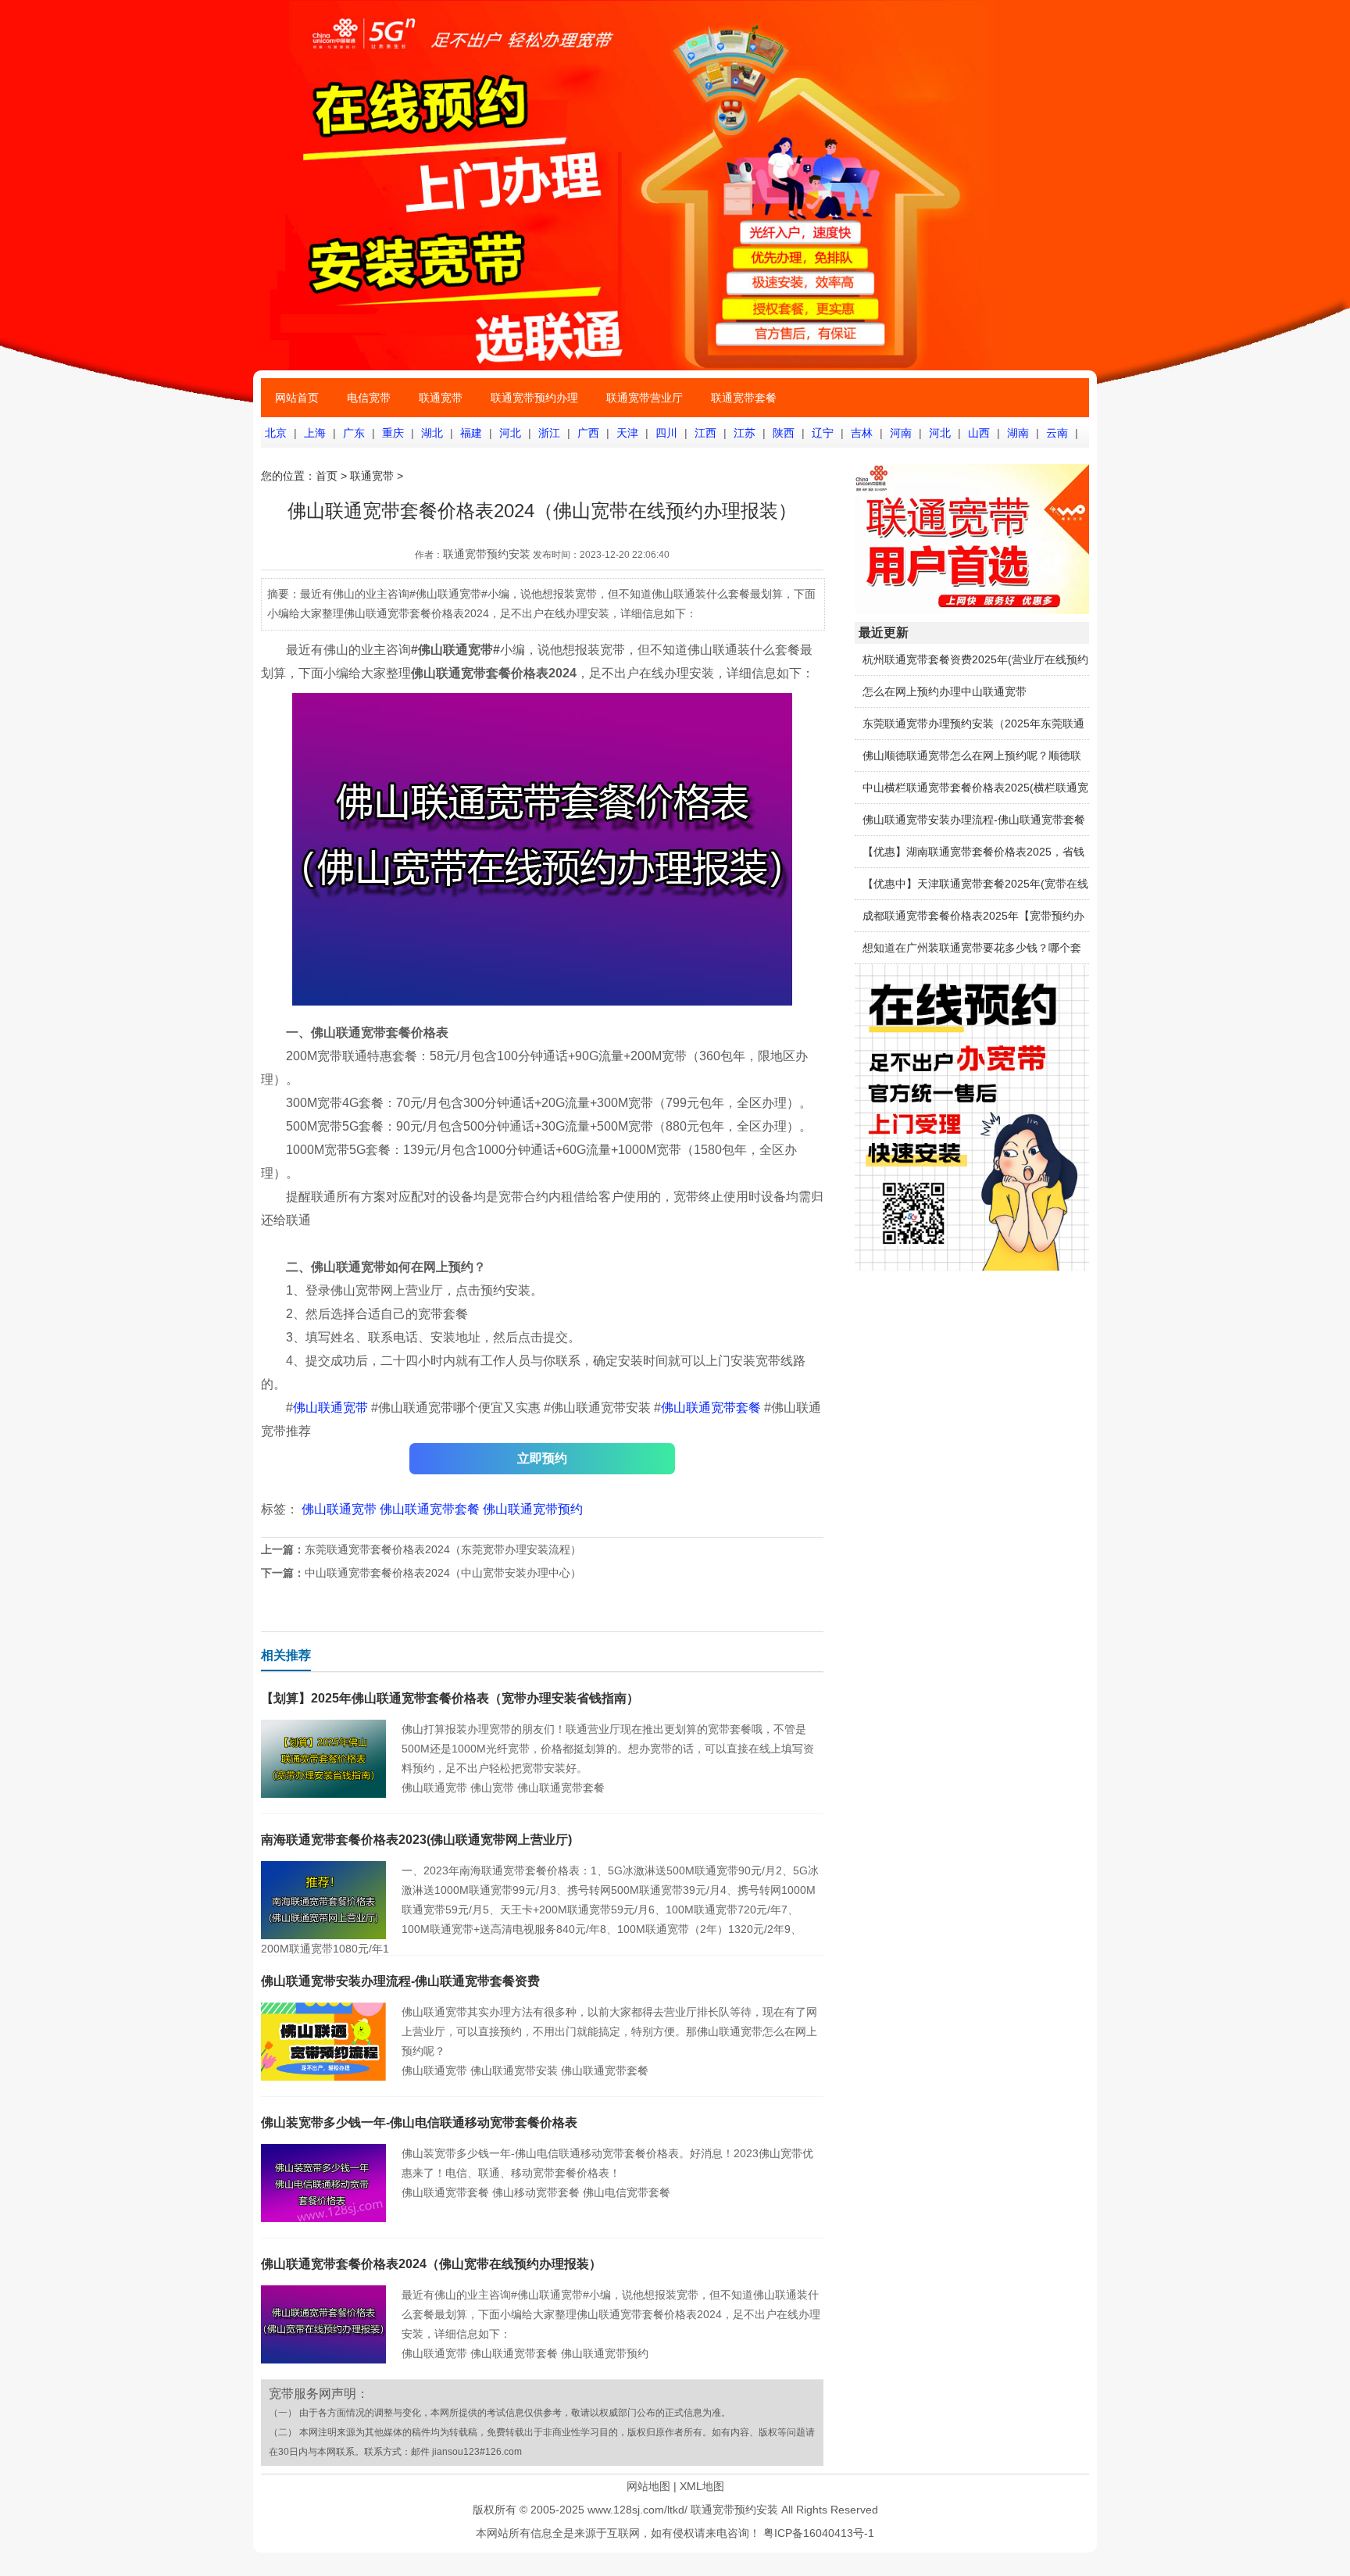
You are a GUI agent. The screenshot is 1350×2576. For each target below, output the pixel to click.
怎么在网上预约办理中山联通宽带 (945, 691)
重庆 (393, 433)
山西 (979, 433)
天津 (627, 433)
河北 (510, 433)
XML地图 (702, 2486)
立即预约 (542, 1458)
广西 (588, 433)
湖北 (432, 433)
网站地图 (648, 2486)
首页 (327, 476)
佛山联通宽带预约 (533, 1509)
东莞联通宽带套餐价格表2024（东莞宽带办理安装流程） (443, 1549)
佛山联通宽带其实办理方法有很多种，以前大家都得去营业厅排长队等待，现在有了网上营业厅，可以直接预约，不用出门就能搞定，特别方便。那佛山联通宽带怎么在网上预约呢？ (609, 2031)
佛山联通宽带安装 (514, 2070)
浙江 (549, 433)
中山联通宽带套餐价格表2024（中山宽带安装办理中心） (443, 1573)
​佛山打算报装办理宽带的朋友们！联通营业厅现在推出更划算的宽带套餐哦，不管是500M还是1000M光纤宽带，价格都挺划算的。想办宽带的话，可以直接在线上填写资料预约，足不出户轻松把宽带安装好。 (608, 1749)
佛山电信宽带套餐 (627, 2192)
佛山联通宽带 (330, 1408)
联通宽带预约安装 (487, 554)
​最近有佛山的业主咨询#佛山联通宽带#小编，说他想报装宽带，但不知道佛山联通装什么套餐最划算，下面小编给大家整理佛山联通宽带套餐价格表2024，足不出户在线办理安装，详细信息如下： (611, 2314)
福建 (471, 433)
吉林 (862, 433)
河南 (901, 433)
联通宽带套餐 (744, 398)
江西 (705, 433)
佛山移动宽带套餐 (536, 2192)
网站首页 (297, 398)
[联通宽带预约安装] (972, 1267)
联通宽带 (441, 398)
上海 (315, 433)
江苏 (745, 433)
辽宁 (823, 433)
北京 (276, 433)
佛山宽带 (492, 1788)
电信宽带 (369, 398)
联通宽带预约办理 (534, 398)
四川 (666, 433)
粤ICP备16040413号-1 (819, 2533)
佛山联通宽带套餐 (711, 1408)
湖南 (1018, 433)
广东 (354, 433)
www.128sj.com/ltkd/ (637, 2510)
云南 (1057, 433)
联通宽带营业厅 (645, 398)
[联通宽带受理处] (972, 610)
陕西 (784, 433)
